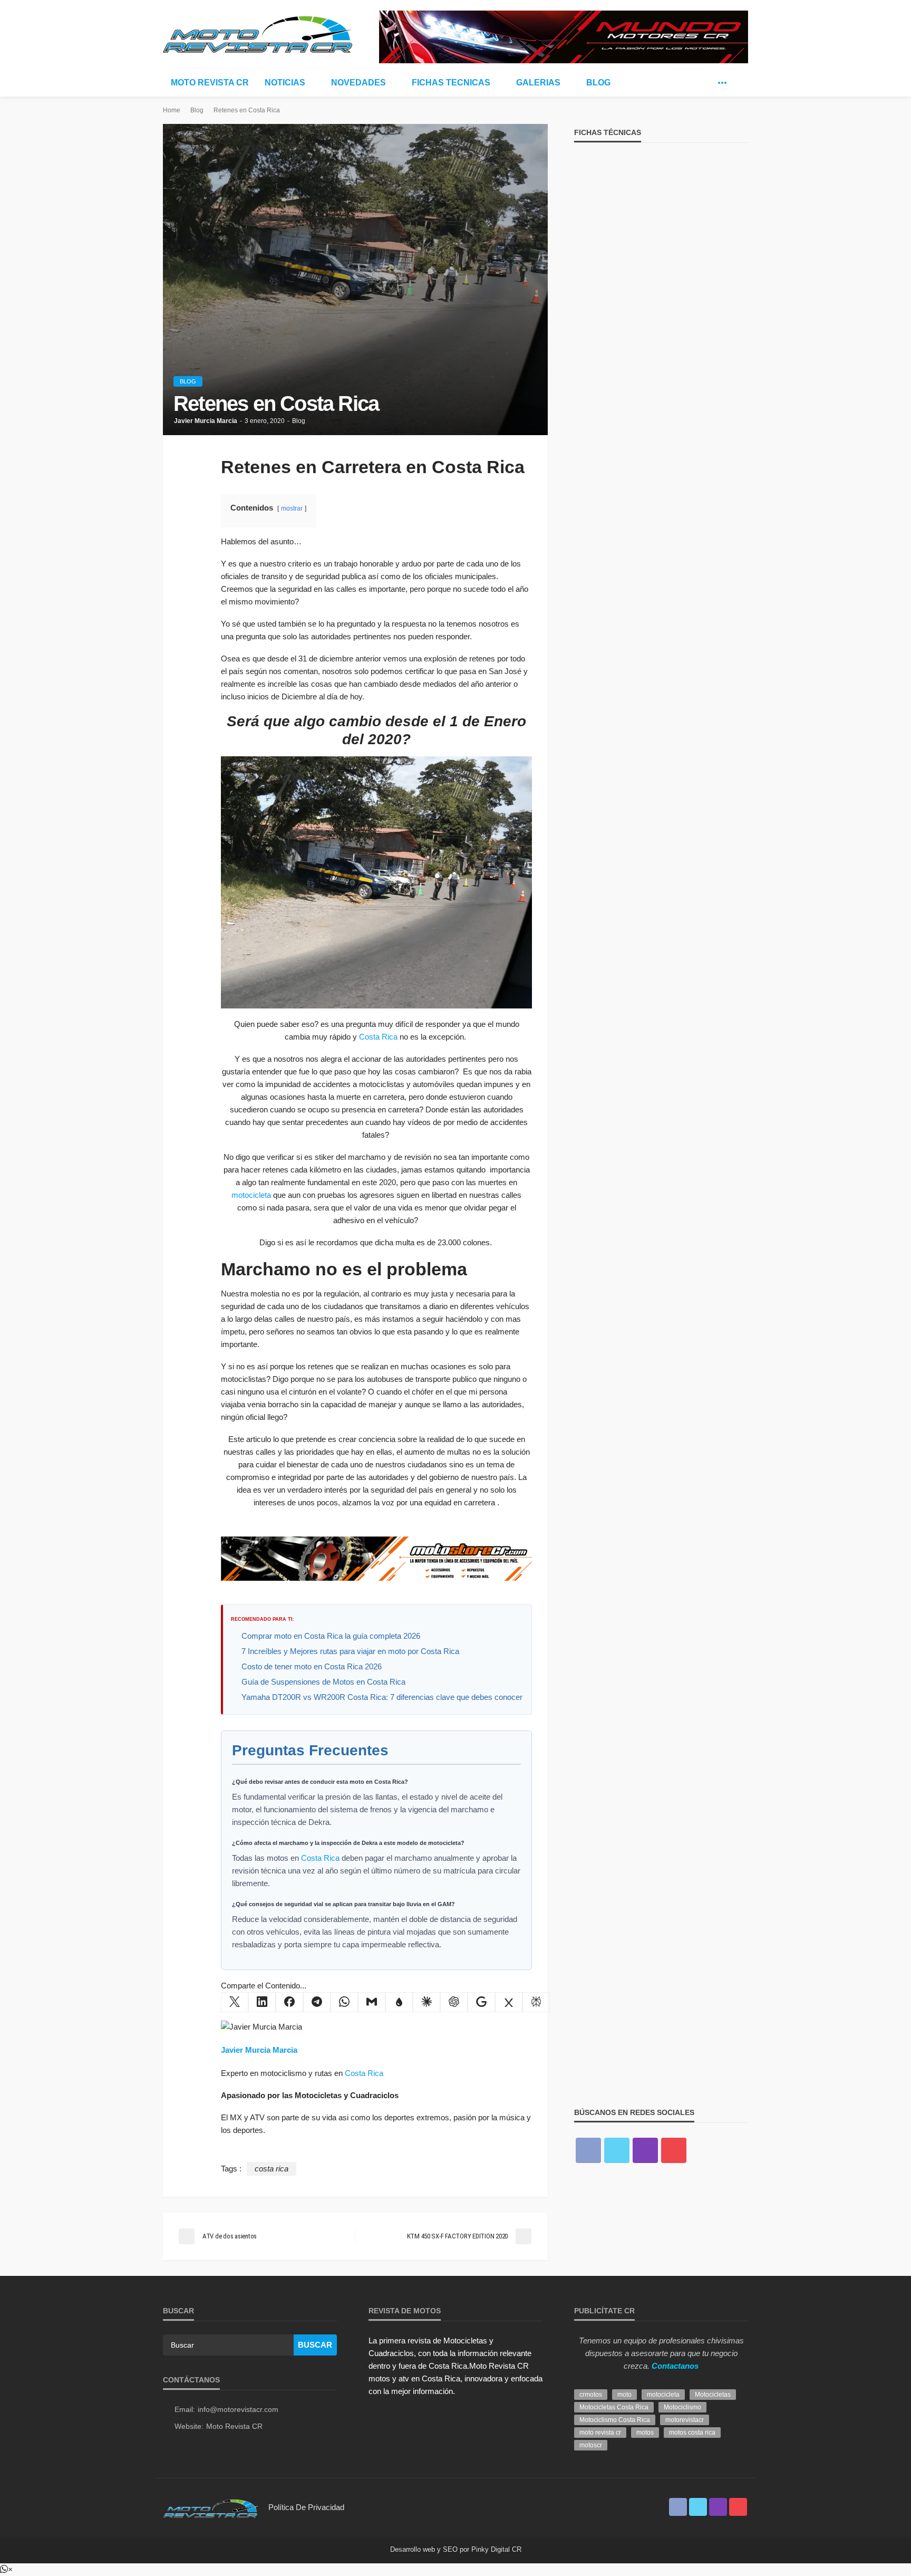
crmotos (591, 2395)
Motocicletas (713, 2395)
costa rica (272, 2169)
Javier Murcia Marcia (206, 421)
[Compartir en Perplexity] (536, 2002)
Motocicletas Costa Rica (614, 2407)
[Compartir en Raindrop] (399, 2002)
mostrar (292, 508)
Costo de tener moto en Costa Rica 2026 (312, 1666)
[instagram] (645, 2150)
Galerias (538, 83)
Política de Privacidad (306, 2507)
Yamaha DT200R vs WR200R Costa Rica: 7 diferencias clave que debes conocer (382, 1697)
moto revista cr (600, 2433)
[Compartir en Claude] (427, 2002)
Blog (598, 83)
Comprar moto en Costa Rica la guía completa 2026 (331, 1636)
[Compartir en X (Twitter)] (235, 2002)
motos (645, 2433)
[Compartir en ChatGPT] (454, 2002)
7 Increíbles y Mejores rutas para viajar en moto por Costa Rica (350, 1651)
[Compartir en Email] (372, 2002)
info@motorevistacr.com (238, 2409)
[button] (6, 2569)
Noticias (285, 83)
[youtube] (674, 2150)
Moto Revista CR (210, 83)
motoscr (591, 2445)
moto (624, 2395)
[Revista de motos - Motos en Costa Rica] (258, 33)
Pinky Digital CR (496, 2549)
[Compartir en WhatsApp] (344, 2002)
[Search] (739, 83)
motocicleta (251, 1195)
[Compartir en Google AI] (481, 2002)
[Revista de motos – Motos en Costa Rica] (210, 2507)
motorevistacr (685, 2420)
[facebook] (691, 83)
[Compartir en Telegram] (317, 2002)
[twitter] (706, 83)
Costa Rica (378, 1037)
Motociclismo (682, 2407)
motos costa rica (692, 2433)
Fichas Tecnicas (451, 83)
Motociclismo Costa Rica (615, 2420)
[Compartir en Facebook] (289, 2002)
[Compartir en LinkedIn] (262, 2002)
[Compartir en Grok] (509, 2002)
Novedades (358, 83)
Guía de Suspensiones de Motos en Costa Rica (323, 1682)
